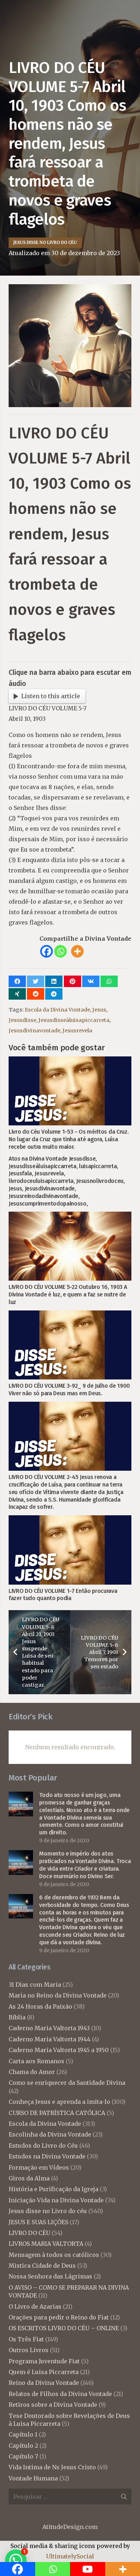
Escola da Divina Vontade (57, 1010)
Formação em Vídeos (39, 2167)
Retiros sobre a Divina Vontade (53, 2405)
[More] (77, 951)
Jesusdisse (22, 1020)
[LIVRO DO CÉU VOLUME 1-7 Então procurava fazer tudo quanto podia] (70, 1520)
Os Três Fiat (26, 2339)
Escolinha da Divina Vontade (50, 2134)
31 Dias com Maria (35, 1985)
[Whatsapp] (60, 951)
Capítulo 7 (23, 2456)
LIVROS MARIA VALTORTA (46, 2244)
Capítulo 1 (23, 2434)
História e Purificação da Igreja (53, 2189)
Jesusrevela (77, 1031)
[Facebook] (46, 951)
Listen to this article (51, 696)
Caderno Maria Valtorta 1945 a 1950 (59, 2050)
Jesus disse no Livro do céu (48, 2211)
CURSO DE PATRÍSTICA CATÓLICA (57, 2113)
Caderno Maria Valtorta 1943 (49, 2028)
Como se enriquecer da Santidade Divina (67, 2083)
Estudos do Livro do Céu (43, 2146)
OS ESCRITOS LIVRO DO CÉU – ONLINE (64, 2328)
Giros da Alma (29, 2178)
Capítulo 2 (23, 2446)
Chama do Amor (32, 2072)
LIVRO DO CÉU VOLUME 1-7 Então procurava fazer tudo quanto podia (63, 1595)
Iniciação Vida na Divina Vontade (56, 2200)
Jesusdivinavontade (34, 1031)
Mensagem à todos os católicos (54, 2255)
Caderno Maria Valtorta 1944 (50, 2039)
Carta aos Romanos (36, 2061)
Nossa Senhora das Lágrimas (50, 2276)
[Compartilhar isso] (17, 981)
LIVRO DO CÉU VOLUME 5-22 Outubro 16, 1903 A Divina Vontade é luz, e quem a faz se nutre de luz (68, 1294)
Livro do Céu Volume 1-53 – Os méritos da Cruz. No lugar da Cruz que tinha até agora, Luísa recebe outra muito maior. (69, 1139)
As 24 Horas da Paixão (40, 2006)
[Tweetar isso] (36, 981)
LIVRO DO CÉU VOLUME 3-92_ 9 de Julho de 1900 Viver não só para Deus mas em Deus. (69, 1390)
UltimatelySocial (70, 2556)
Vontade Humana (33, 2478)
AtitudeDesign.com (70, 2527)
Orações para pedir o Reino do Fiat (59, 2317)
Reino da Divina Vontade (44, 2383)
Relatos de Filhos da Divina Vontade (60, 2394)
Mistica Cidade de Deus (42, 2266)
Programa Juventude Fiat (44, 2361)
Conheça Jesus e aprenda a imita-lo (59, 2102)
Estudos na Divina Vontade (47, 2156)
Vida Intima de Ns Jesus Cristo (52, 2467)
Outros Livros (29, 2350)
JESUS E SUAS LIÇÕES (38, 2222)
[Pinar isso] (73, 981)
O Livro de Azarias (35, 2307)
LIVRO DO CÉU (29, 2233)
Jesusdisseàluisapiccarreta (74, 1020)
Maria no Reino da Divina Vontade (58, 1995)
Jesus (99, 1010)
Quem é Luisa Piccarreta (44, 2372)
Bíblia (17, 2017)
